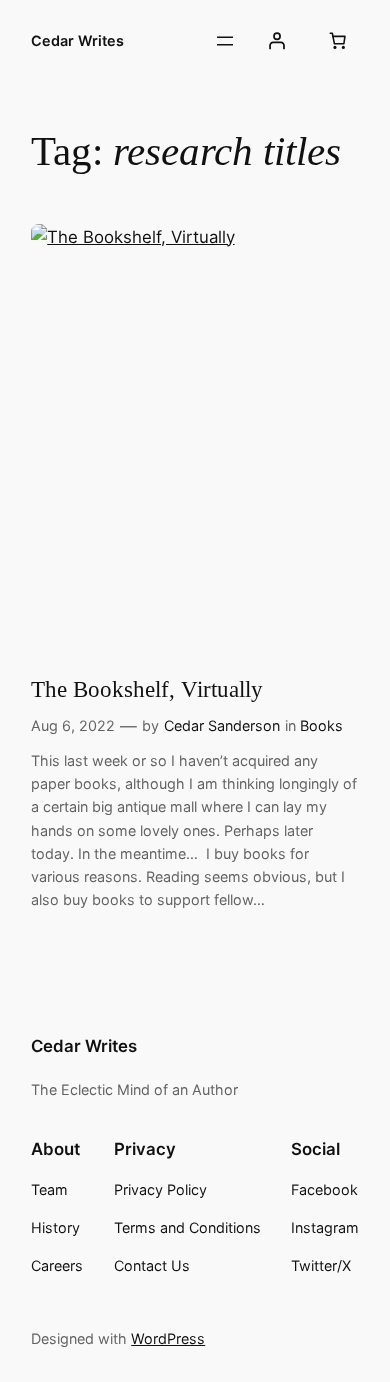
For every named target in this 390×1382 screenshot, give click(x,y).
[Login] (277, 41)
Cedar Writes (77, 40)
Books (321, 725)
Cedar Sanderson (222, 725)
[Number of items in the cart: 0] (338, 41)
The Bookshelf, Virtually (147, 689)
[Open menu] (225, 41)
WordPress (168, 1338)
